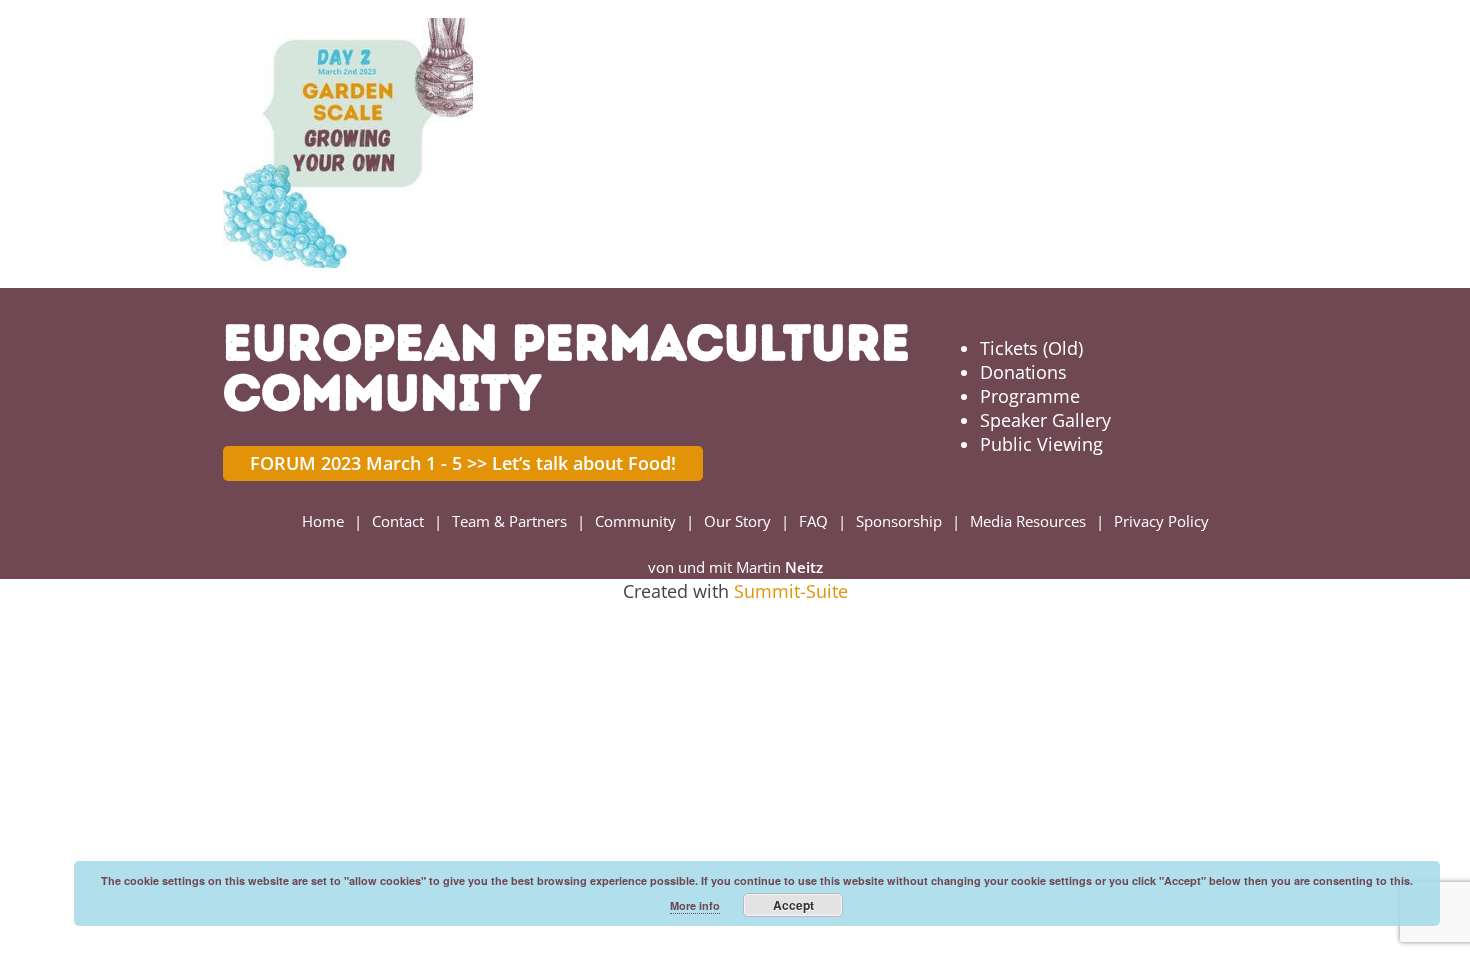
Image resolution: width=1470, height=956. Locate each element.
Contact (398, 521)
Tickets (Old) (1031, 348)
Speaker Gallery (1045, 420)
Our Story (737, 521)
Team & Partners (509, 521)
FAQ (813, 521)
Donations (1023, 372)
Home (323, 521)
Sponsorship (899, 521)
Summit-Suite (791, 591)
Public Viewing (1041, 444)
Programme (1030, 396)
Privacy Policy (1161, 521)
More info (695, 905)
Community (635, 521)
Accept (793, 905)
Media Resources (1028, 521)
